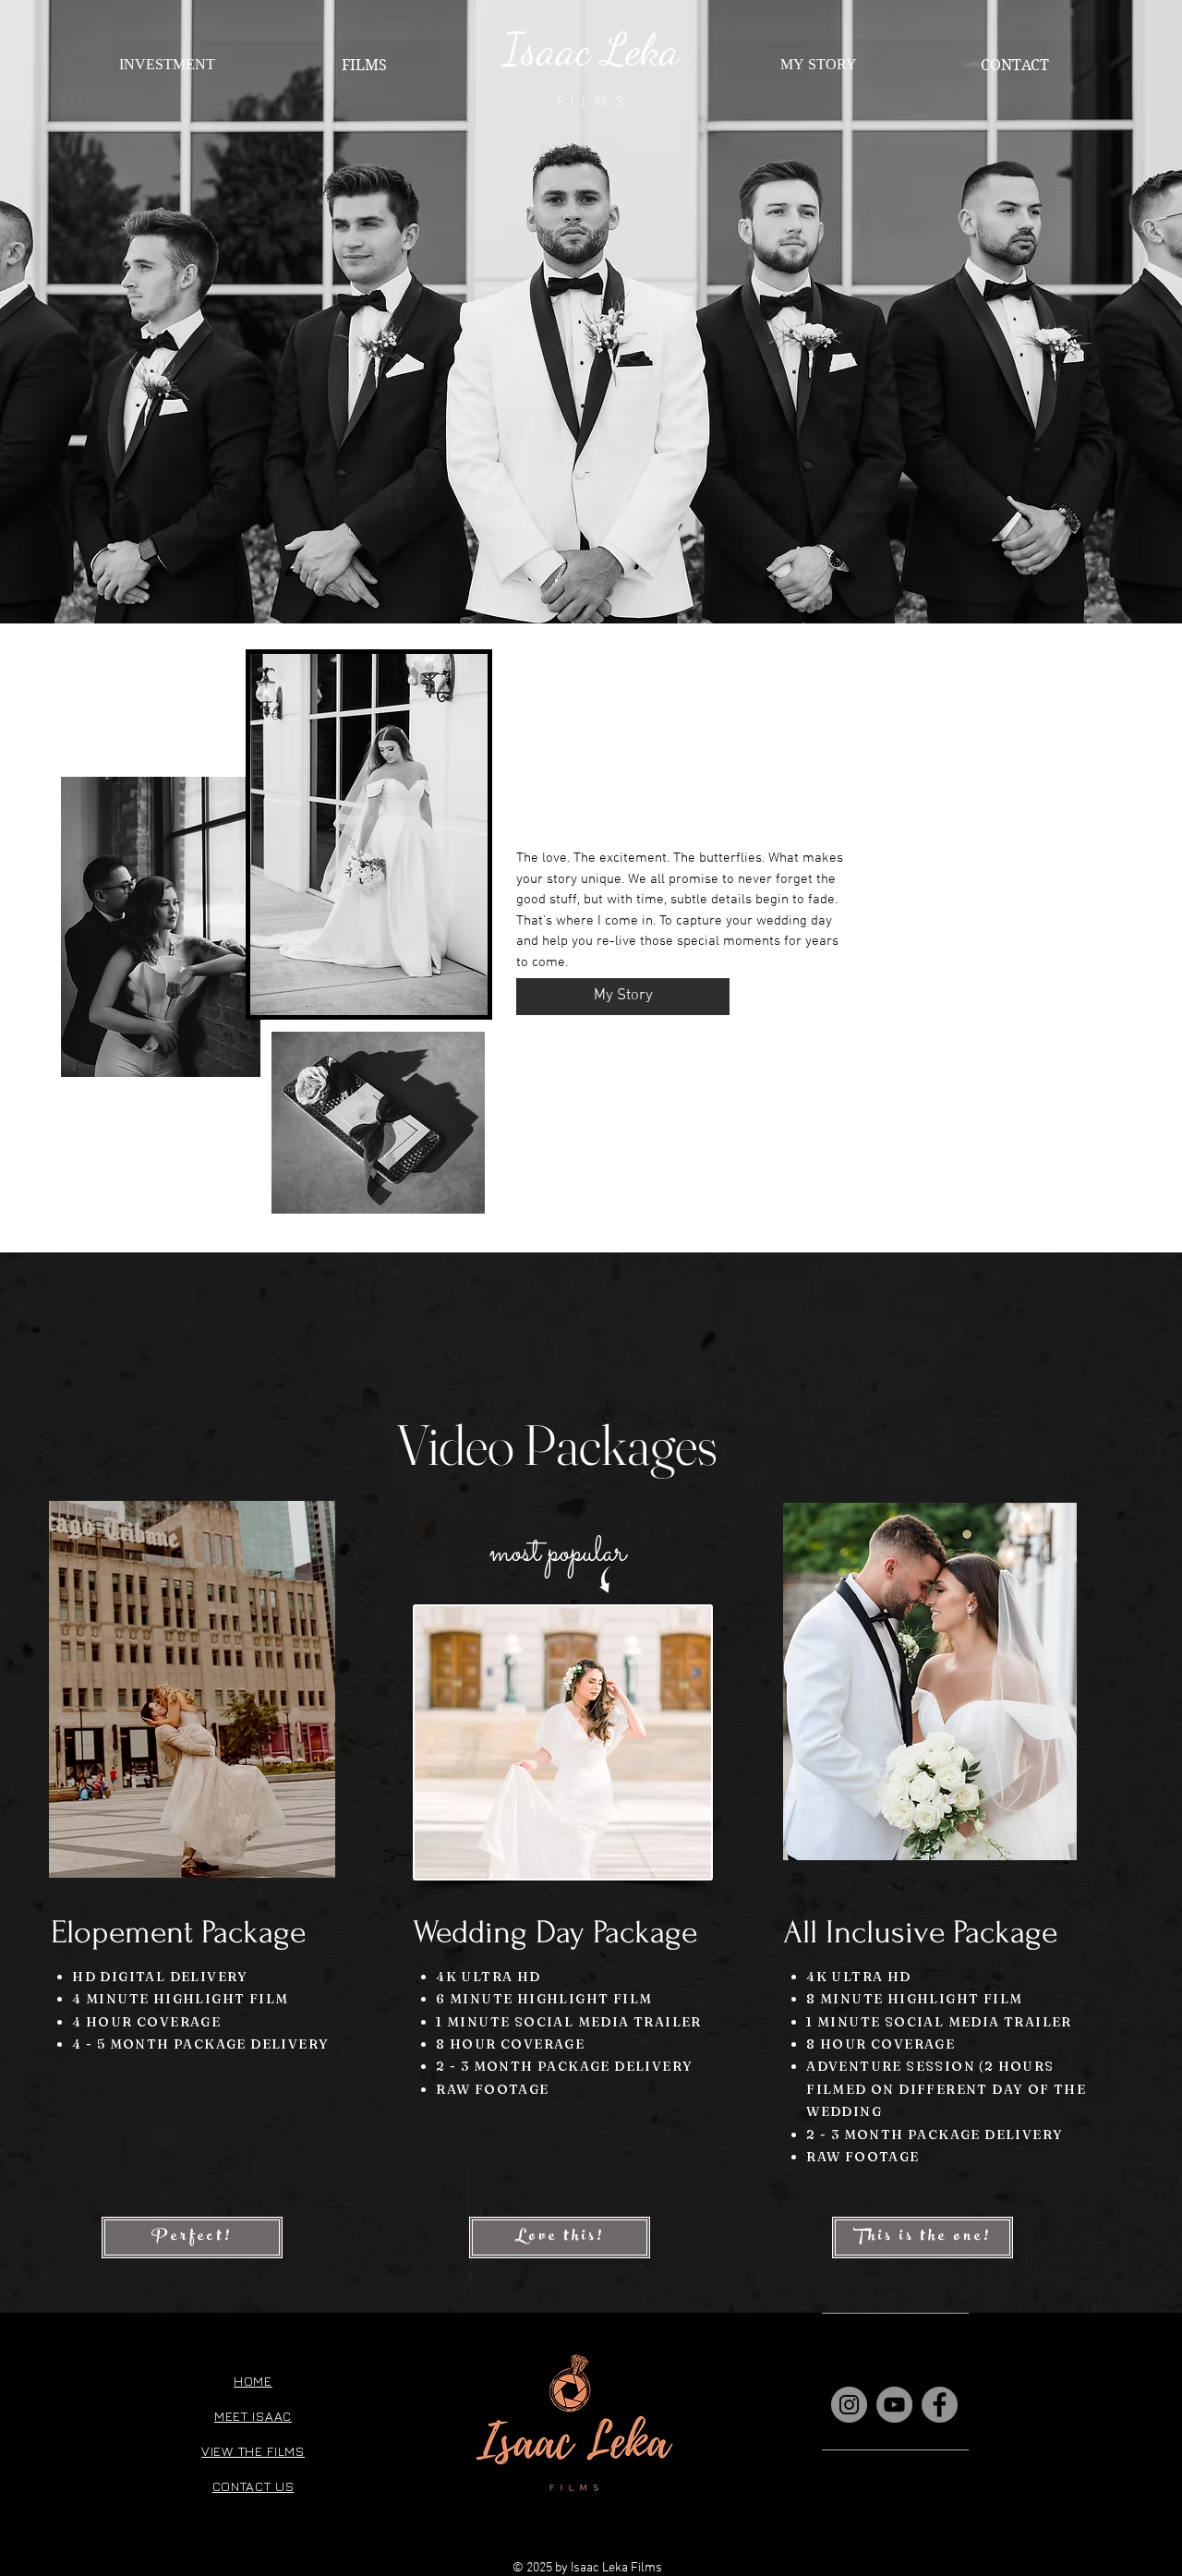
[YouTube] (894, 2405)
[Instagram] (849, 2405)
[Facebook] (940, 2405)
